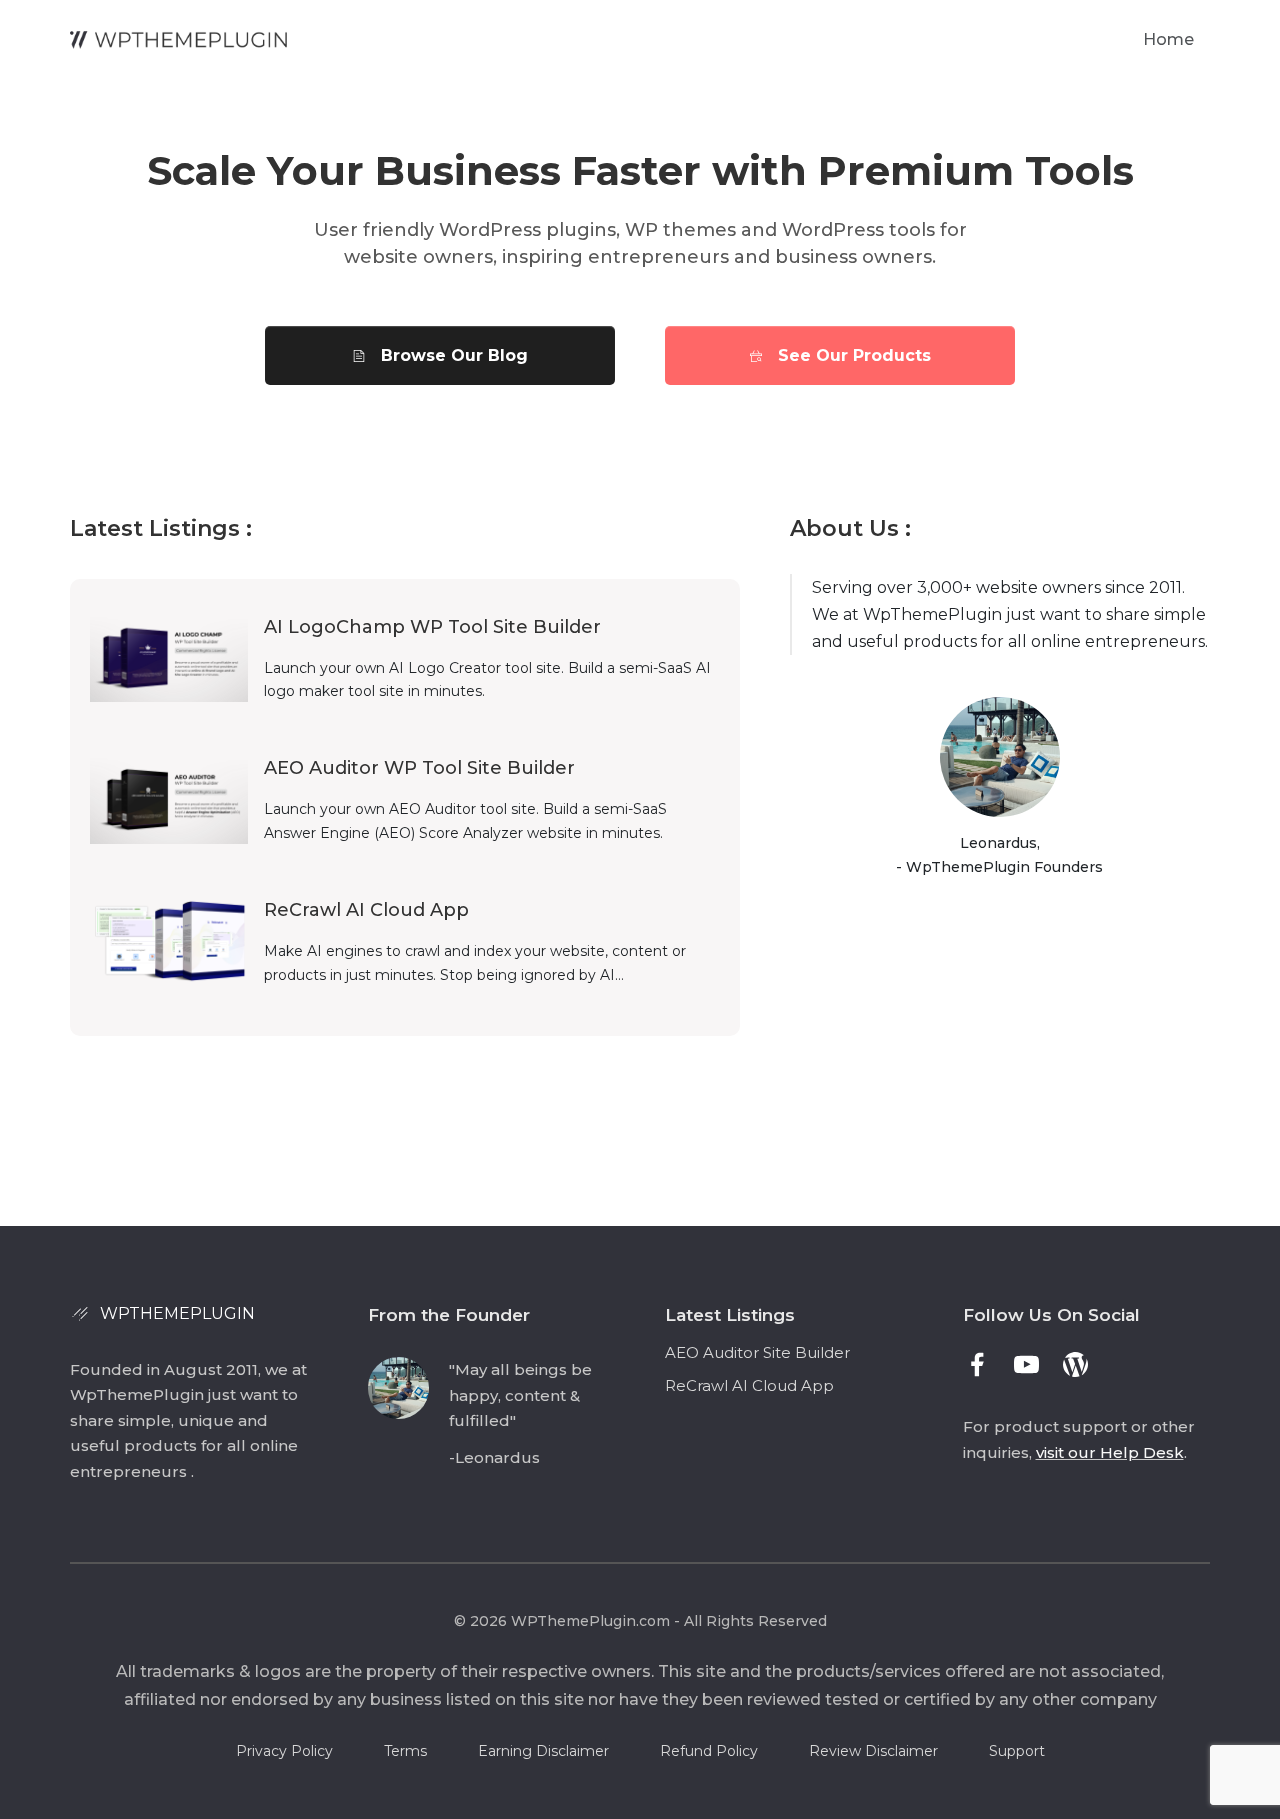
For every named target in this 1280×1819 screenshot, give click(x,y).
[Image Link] (180, 39)
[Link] (977, 1364)
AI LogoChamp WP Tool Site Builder (432, 627)
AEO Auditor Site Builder (757, 1352)
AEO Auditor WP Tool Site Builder (419, 768)
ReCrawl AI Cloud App (366, 910)
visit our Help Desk (1110, 1452)
